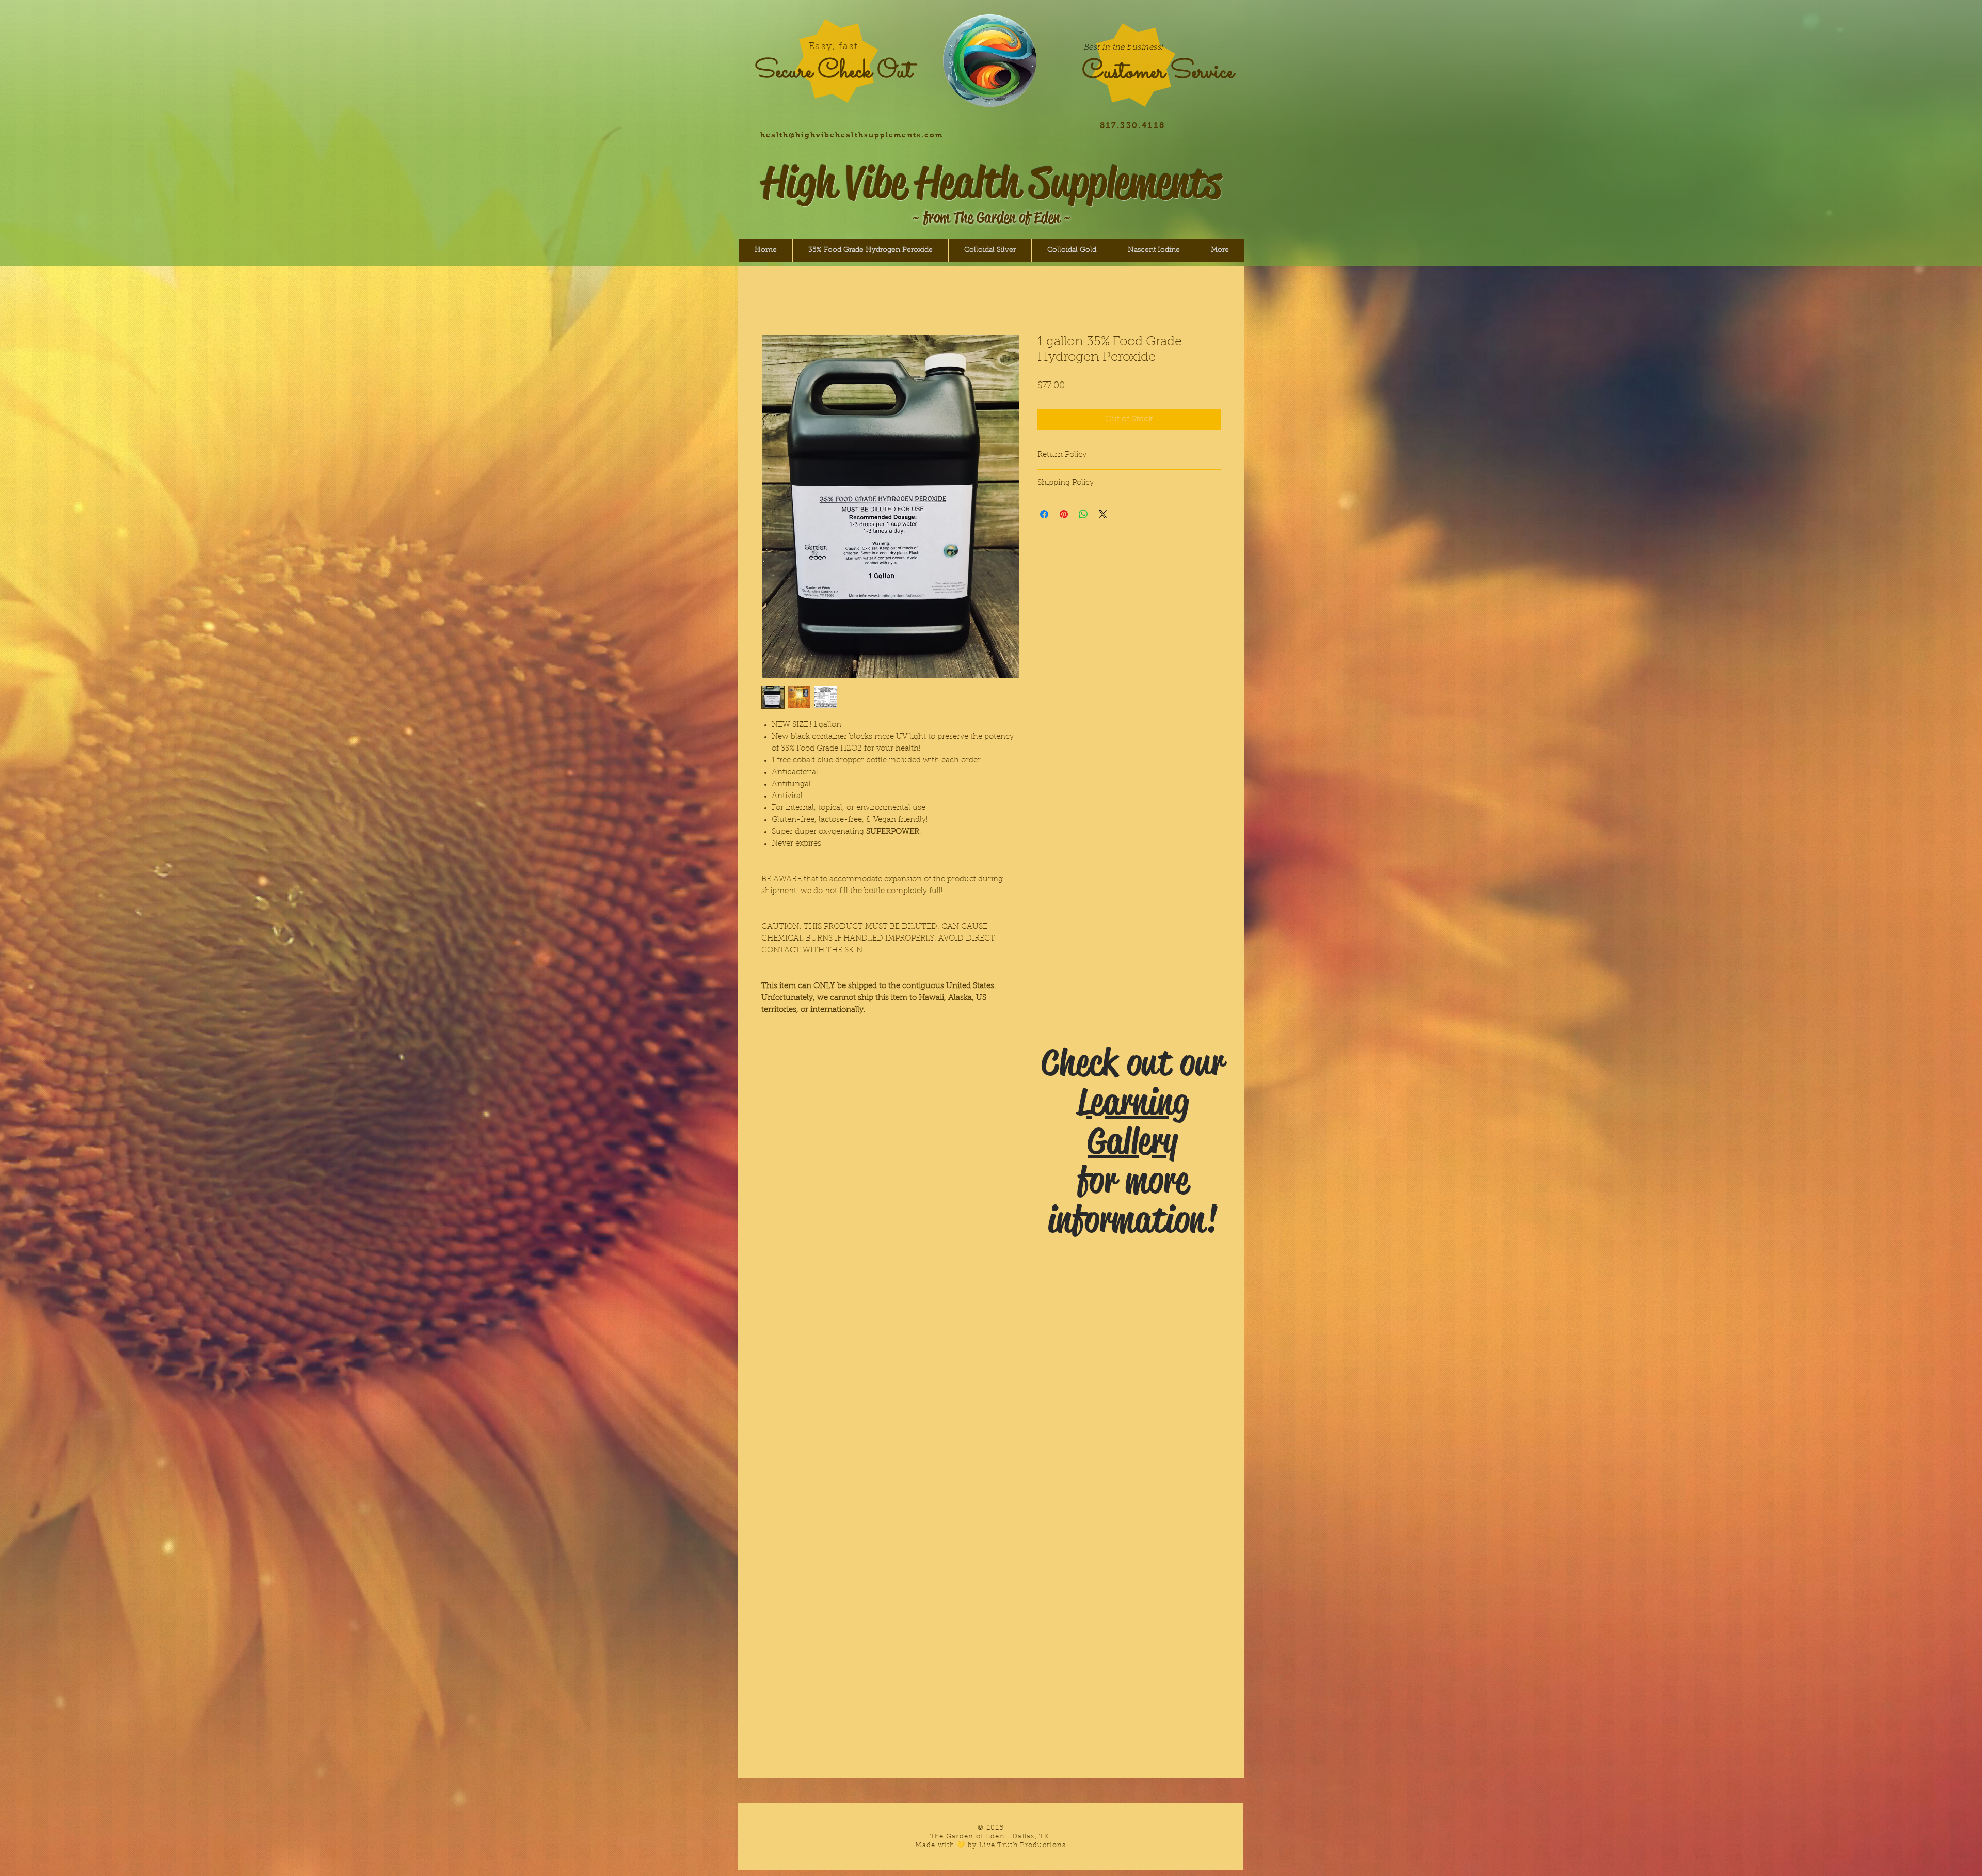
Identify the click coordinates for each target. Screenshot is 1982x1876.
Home (774, 298)
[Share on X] (1103, 542)
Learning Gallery (1133, 1122)
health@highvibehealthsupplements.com (852, 135)
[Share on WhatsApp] (1083, 542)
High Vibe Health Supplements (992, 182)
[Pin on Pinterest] (1064, 542)
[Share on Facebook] (1044, 542)
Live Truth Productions (1023, 1845)
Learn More (1120, 415)
